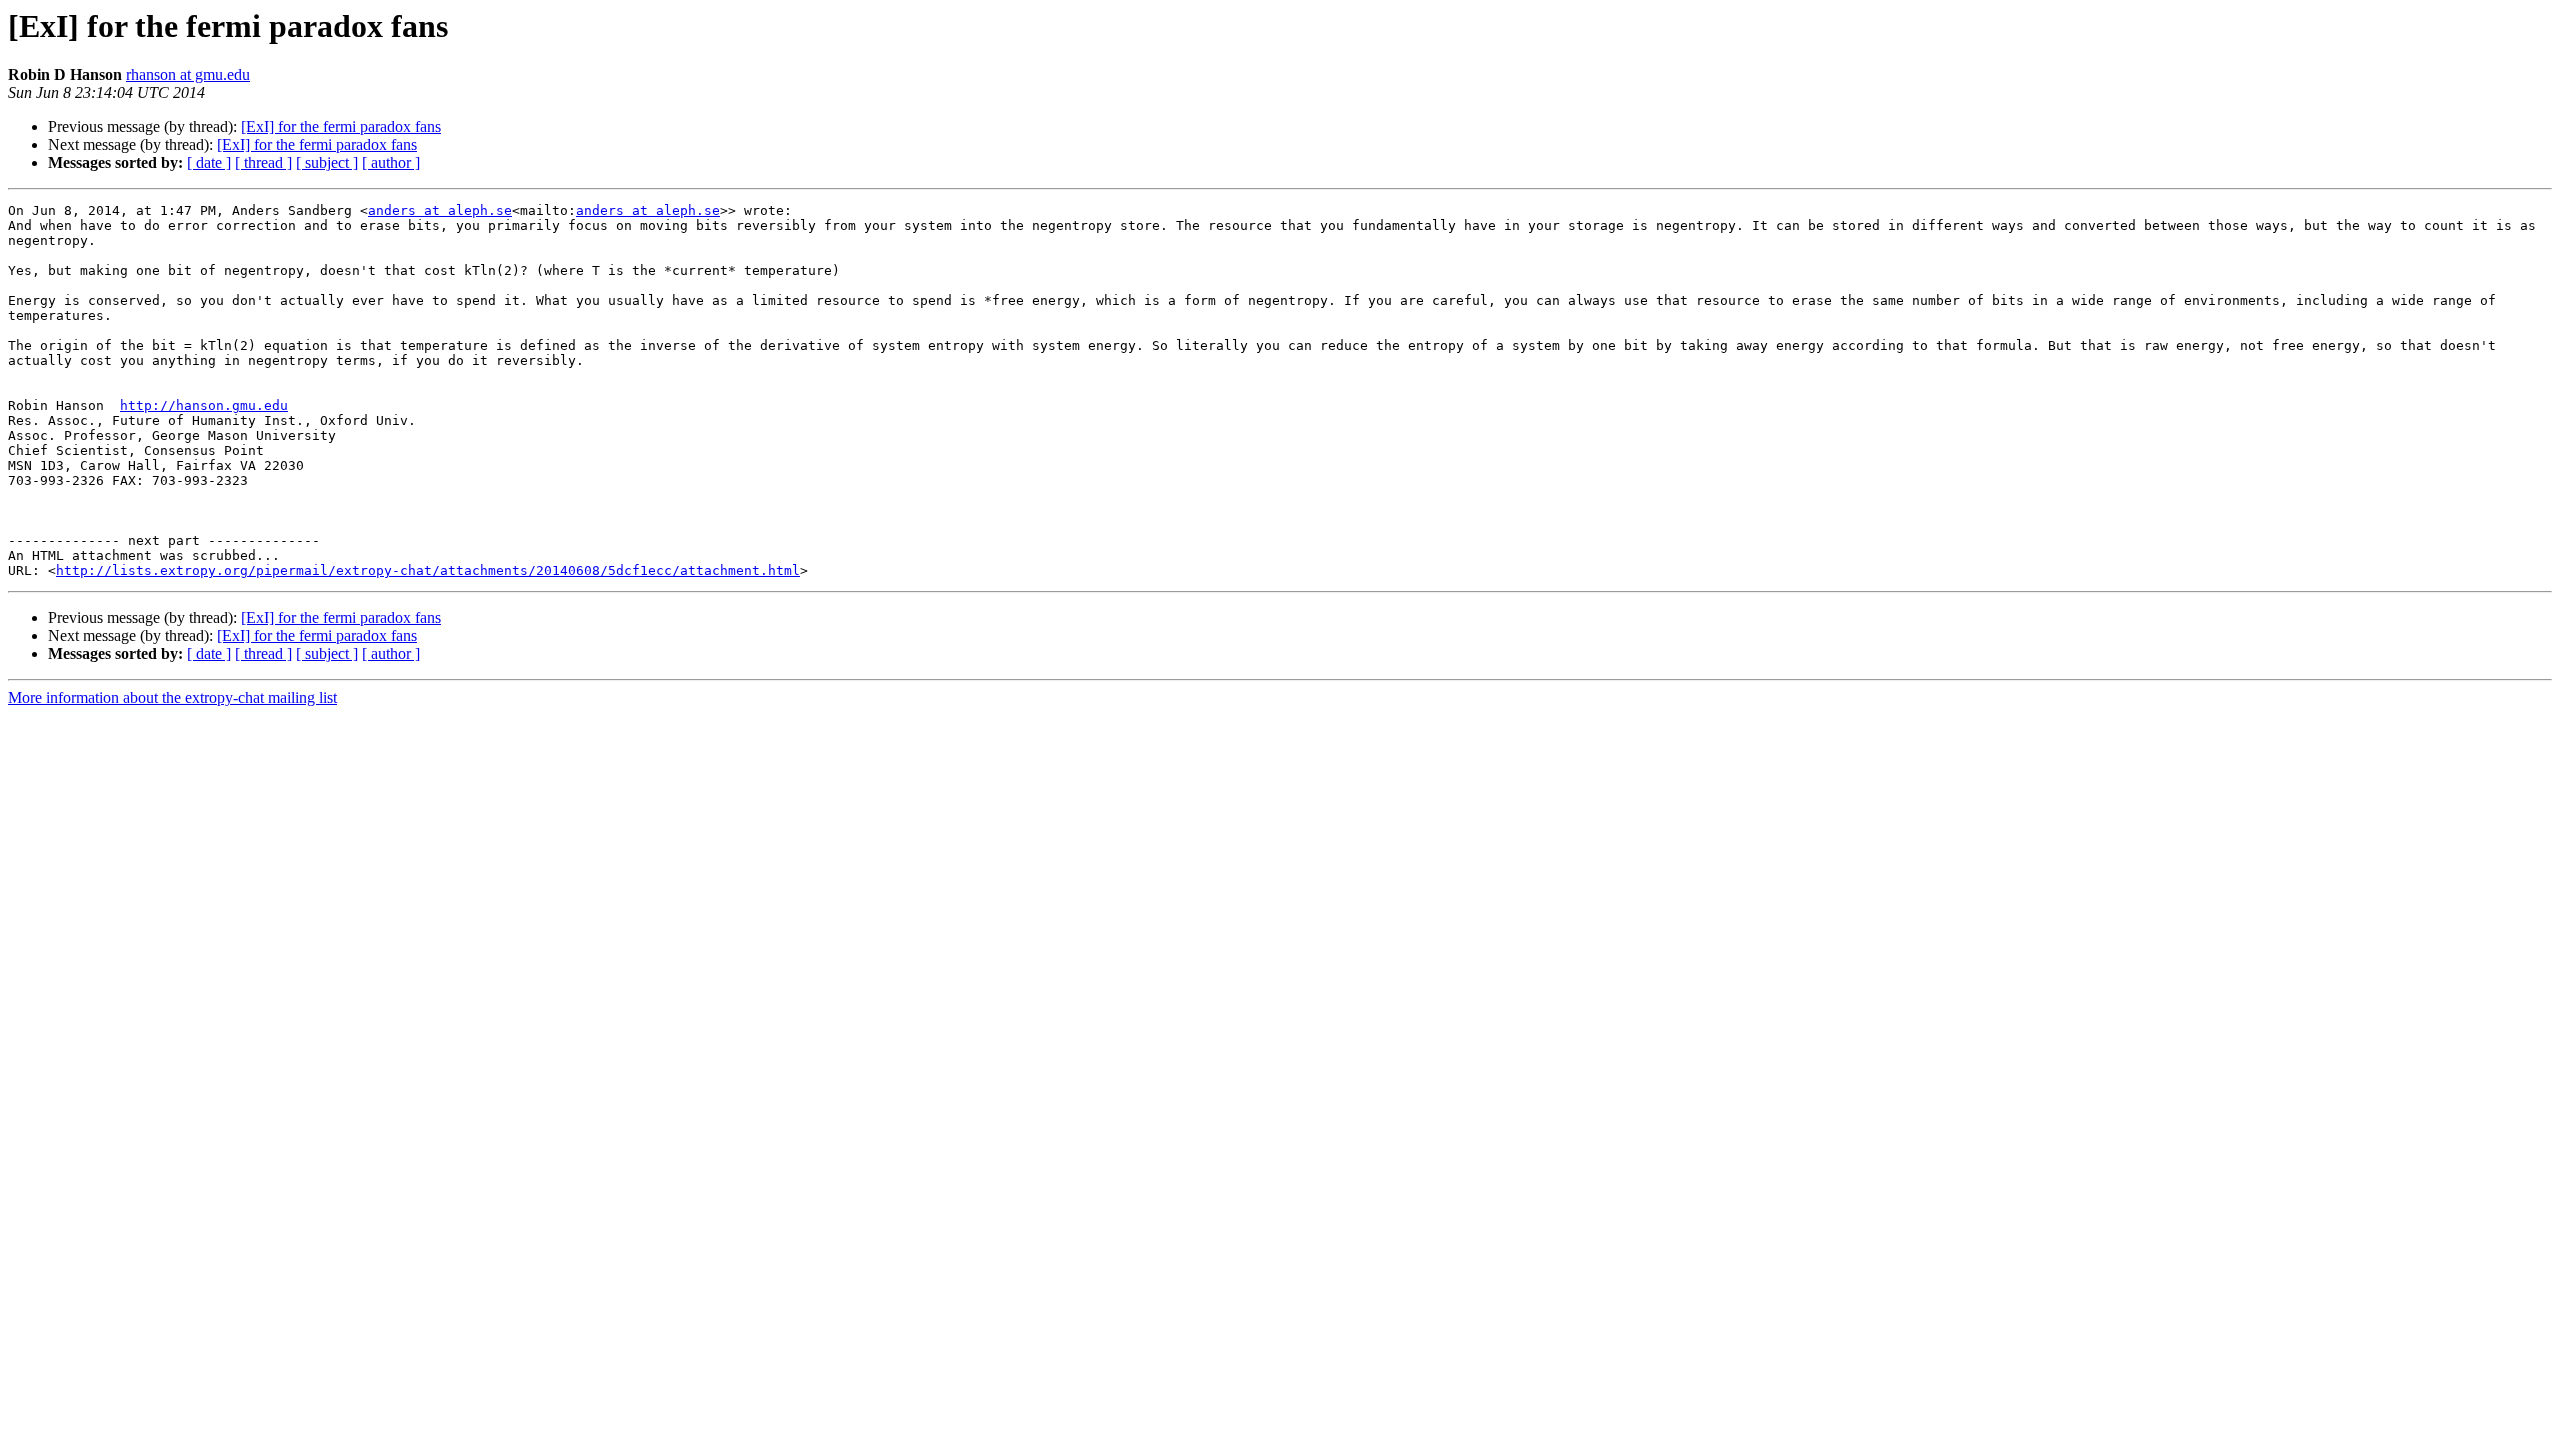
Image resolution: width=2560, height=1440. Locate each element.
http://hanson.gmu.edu (204, 405)
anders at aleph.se (440, 210)
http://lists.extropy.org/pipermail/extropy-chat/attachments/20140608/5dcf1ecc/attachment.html (428, 570)
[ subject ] (327, 162)
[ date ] (209, 162)
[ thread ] (263, 162)
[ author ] (391, 162)
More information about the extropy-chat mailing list (172, 697)
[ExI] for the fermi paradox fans (341, 126)
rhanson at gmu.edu (188, 74)
